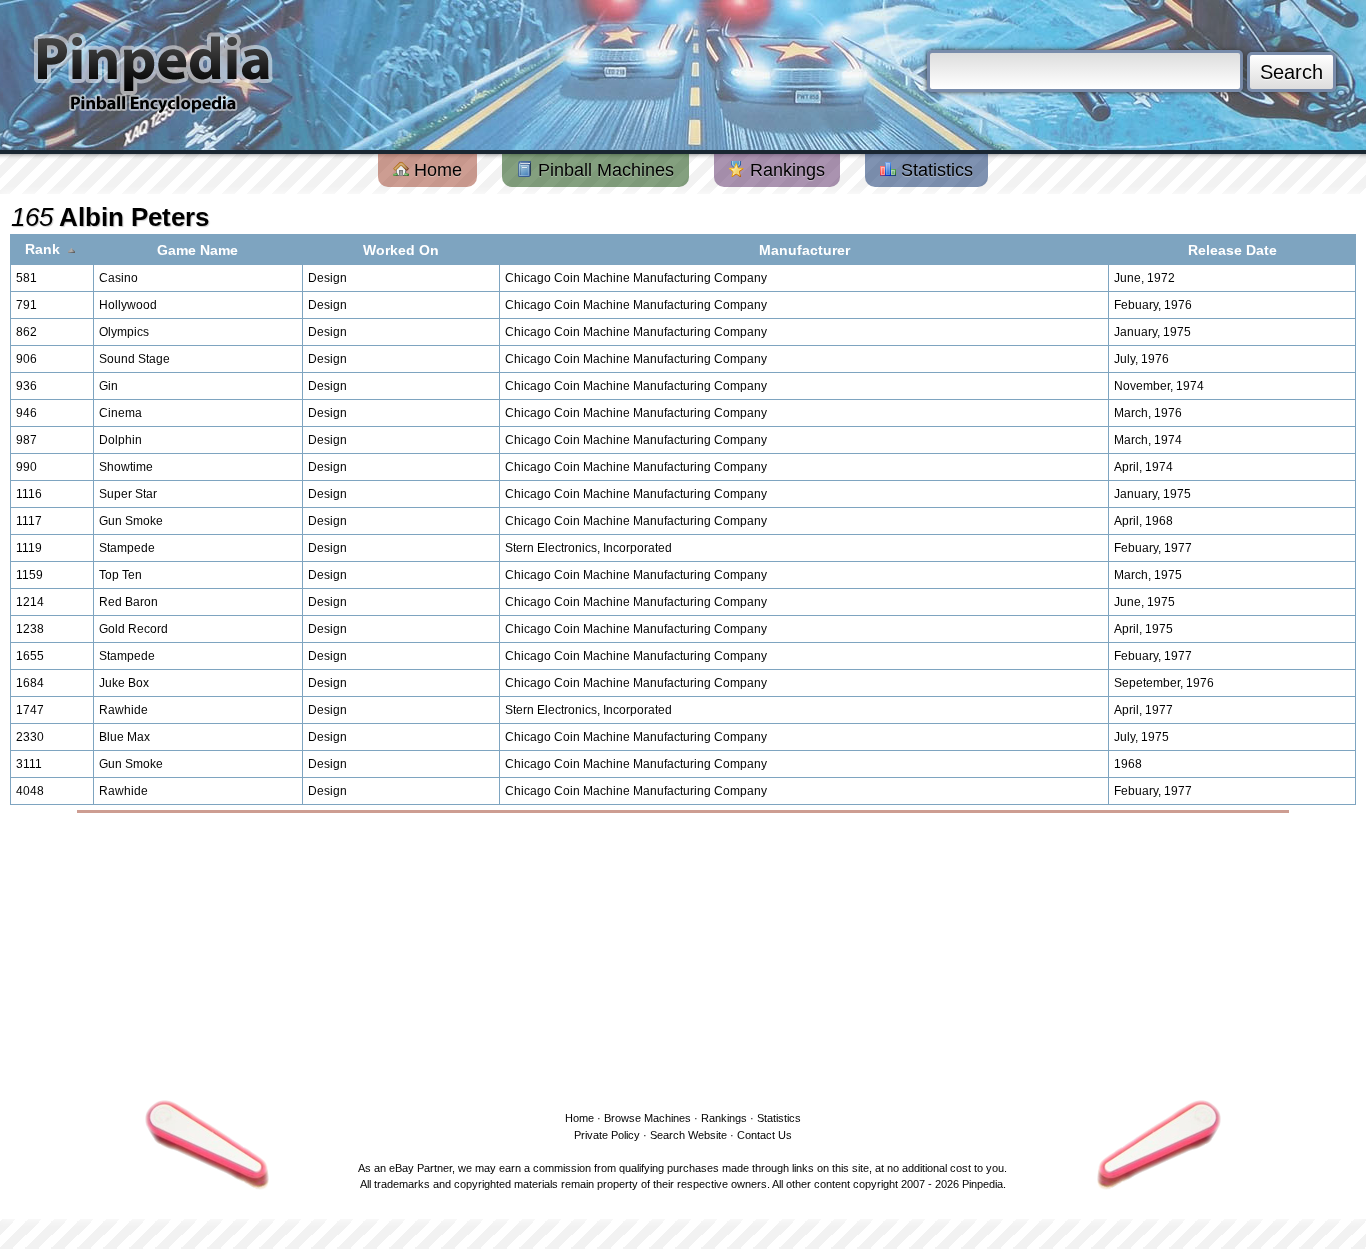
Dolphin (120, 440)
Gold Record (133, 629)
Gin (108, 386)
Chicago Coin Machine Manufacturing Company (636, 278)
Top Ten (120, 575)
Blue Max (124, 737)
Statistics (934, 170)
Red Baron (128, 602)
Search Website (688, 1135)
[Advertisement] (683, 958)
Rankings (785, 170)
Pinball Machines (603, 170)
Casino (118, 278)
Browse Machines (647, 1118)
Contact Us (764, 1135)
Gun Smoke (131, 521)
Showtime (126, 467)
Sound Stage (134, 359)
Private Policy (607, 1135)
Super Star (128, 494)
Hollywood (128, 305)
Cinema (120, 413)
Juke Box (124, 683)
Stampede (127, 548)
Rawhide (123, 710)
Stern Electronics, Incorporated (588, 548)
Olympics (124, 332)
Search (1291, 72)
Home (435, 170)
